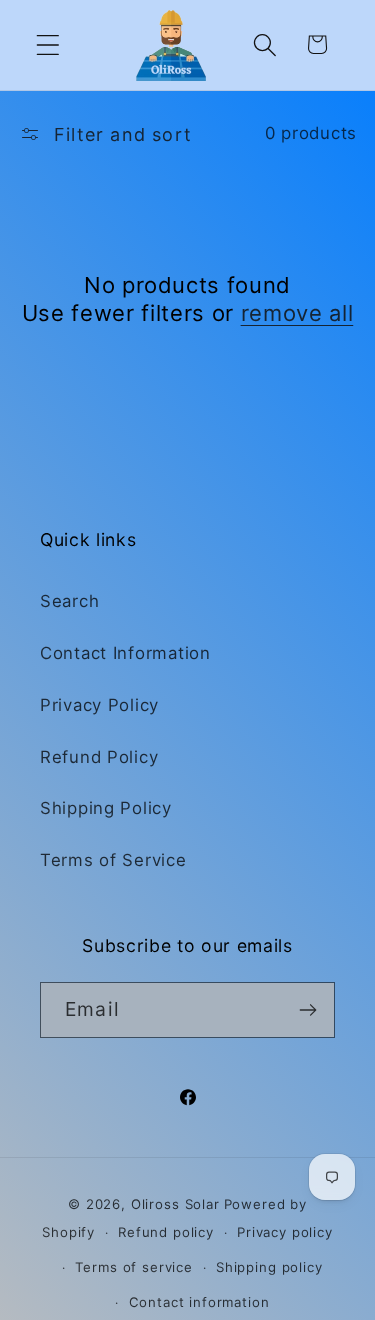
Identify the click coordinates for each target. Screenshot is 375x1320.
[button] (48, 44)
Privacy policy (285, 1232)
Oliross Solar (175, 1204)
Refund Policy (99, 757)
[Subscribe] (307, 1010)
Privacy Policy (99, 705)
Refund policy (166, 1232)
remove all (297, 313)
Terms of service (133, 1267)
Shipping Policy (106, 808)
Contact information (199, 1302)
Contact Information (125, 653)
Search (69, 601)
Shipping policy (269, 1267)
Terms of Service (113, 860)
